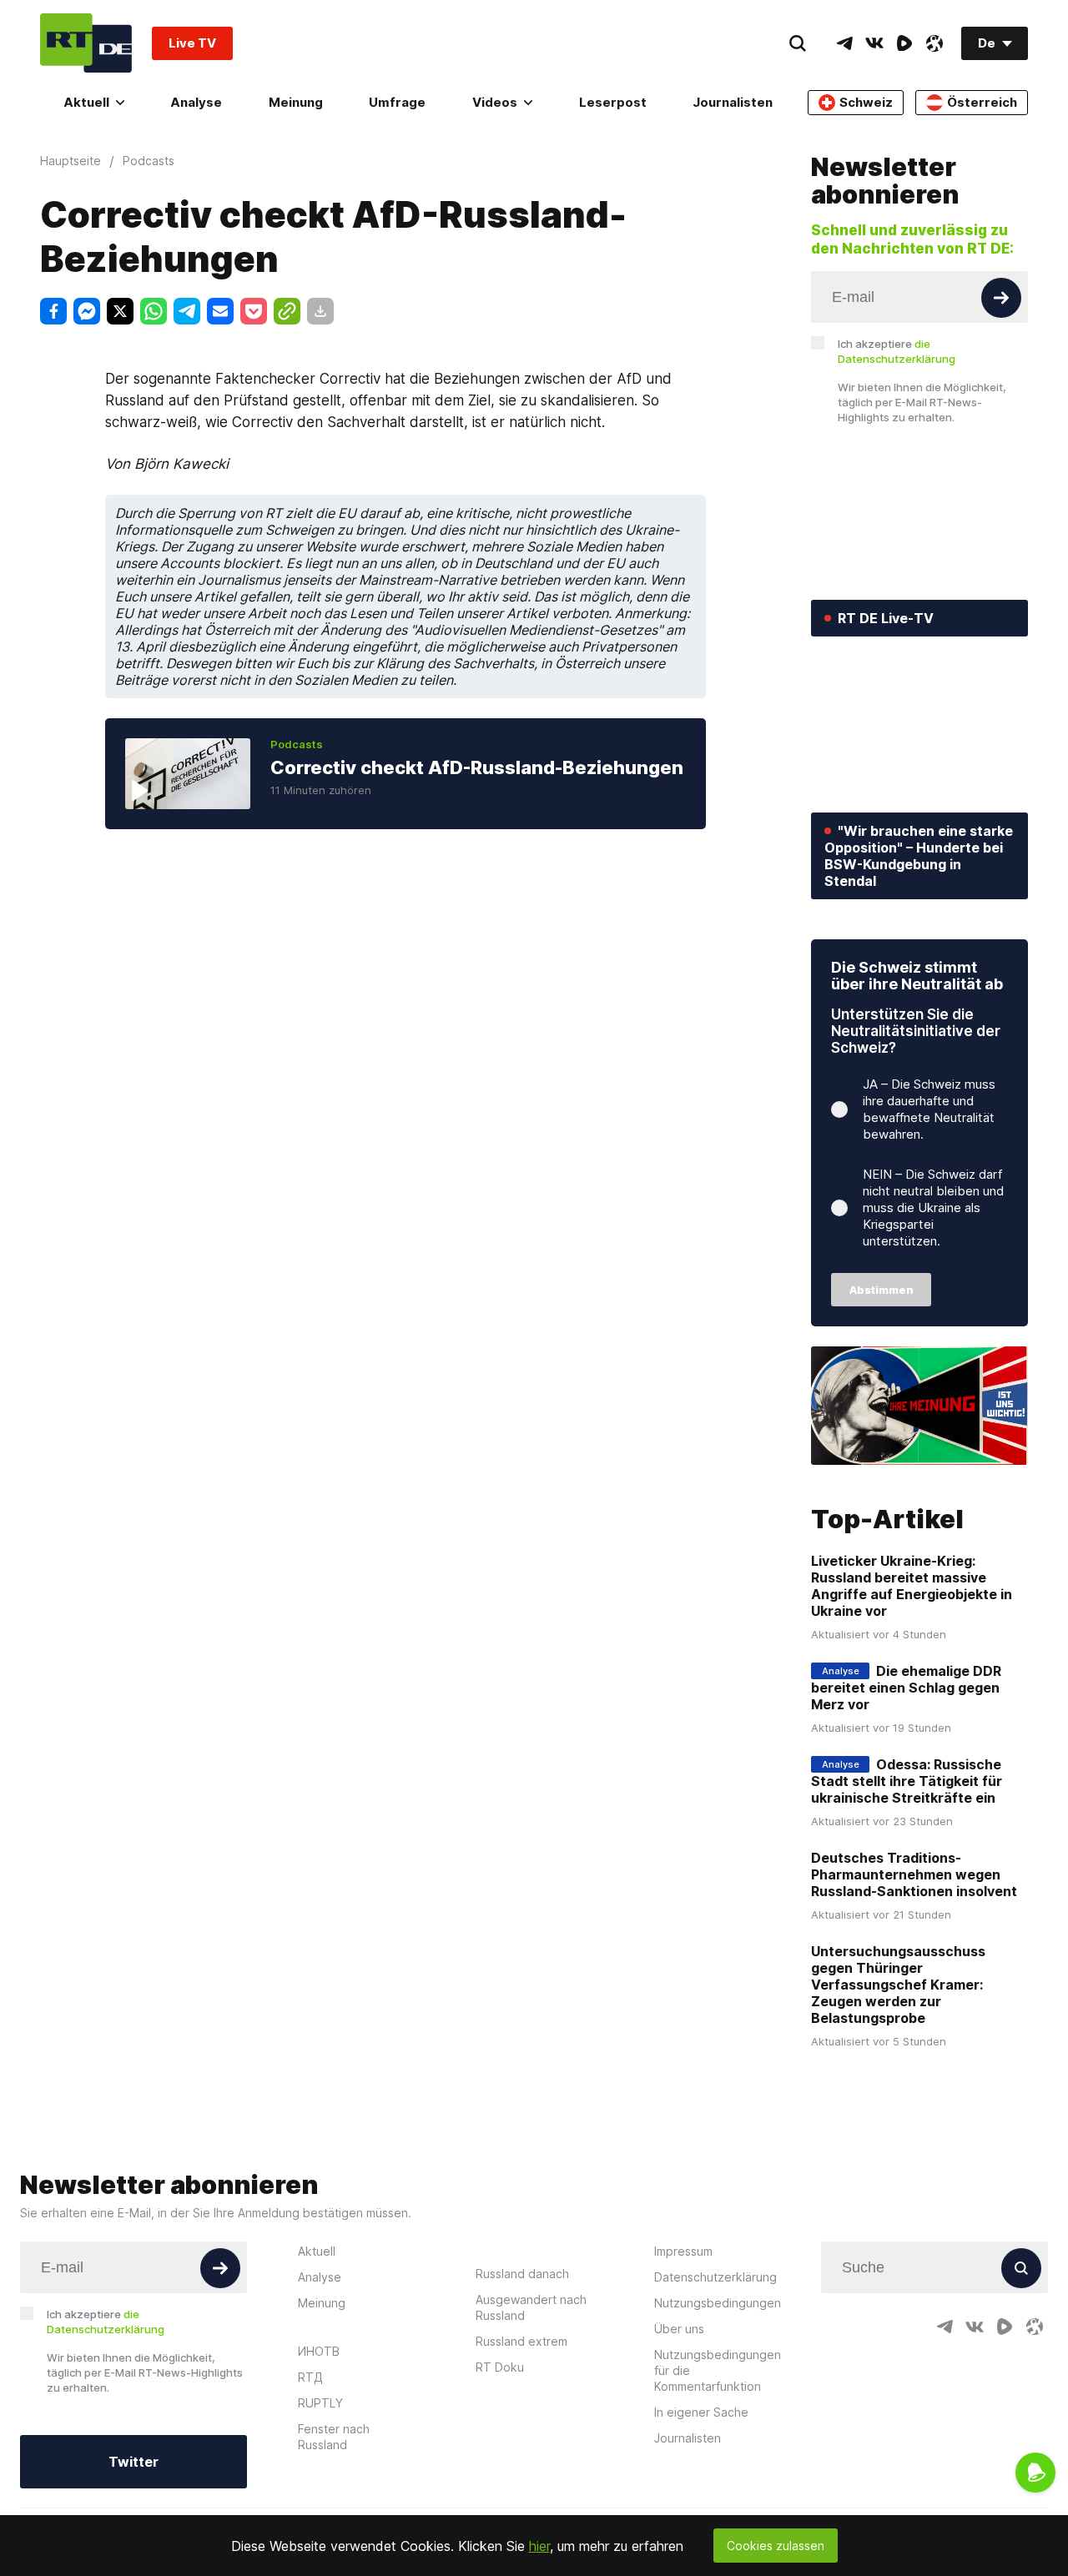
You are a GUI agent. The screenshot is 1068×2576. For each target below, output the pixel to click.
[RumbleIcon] (904, 43)
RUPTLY (320, 2403)
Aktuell (86, 102)
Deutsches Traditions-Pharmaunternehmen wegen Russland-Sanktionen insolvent (914, 1874)
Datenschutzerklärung (715, 2277)
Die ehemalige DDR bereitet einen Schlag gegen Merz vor (906, 1688)
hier (539, 2546)
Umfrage (397, 102)
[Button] (1001, 298)
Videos (495, 102)
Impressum (683, 2251)
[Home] (86, 43)
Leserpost (613, 102)
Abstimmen (882, 1290)
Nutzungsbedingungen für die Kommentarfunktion (718, 2370)
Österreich (982, 102)
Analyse (196, 102)
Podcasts (297, 744)
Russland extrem (521, 2341)
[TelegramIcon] (844, 43)
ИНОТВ (319, 2351)
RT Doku (500, 2367)
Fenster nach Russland (334, 2437)
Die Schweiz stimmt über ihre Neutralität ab (917, 976)
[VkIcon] (874, 43)
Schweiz (866, 102)
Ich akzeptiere (897, 351)
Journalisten (733, 102)
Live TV (192, 43)
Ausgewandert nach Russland (531, 2307)
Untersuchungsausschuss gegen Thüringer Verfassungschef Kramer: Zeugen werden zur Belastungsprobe (898, 1985)
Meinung (296, 102)
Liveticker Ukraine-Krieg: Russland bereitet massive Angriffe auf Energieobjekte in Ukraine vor (912, 1586)
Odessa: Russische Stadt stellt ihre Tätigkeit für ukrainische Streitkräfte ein (907, 1781)
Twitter (133, 2462)
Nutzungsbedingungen (718, 2303)
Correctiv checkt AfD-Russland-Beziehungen (477, 767)
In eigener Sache (701, 2412)
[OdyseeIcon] (934, 43)
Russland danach (522, 2274)
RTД (310, 2377)
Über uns (679, 2329)
